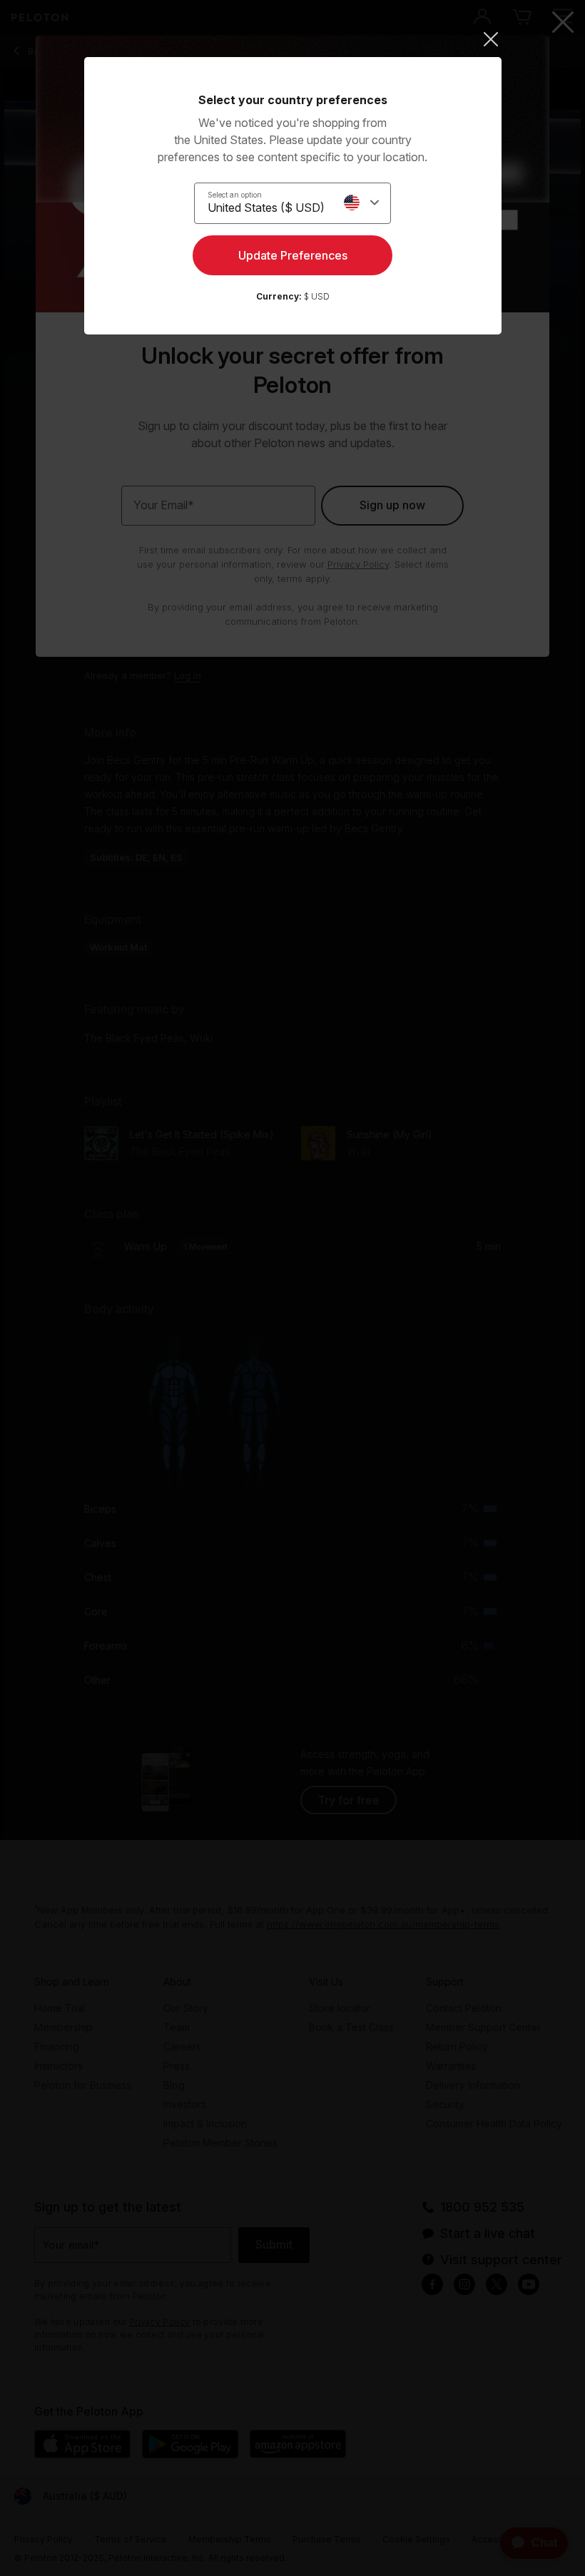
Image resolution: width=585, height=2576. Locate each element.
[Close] (293, 39)
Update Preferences (293, 255)
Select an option (235, 195)
